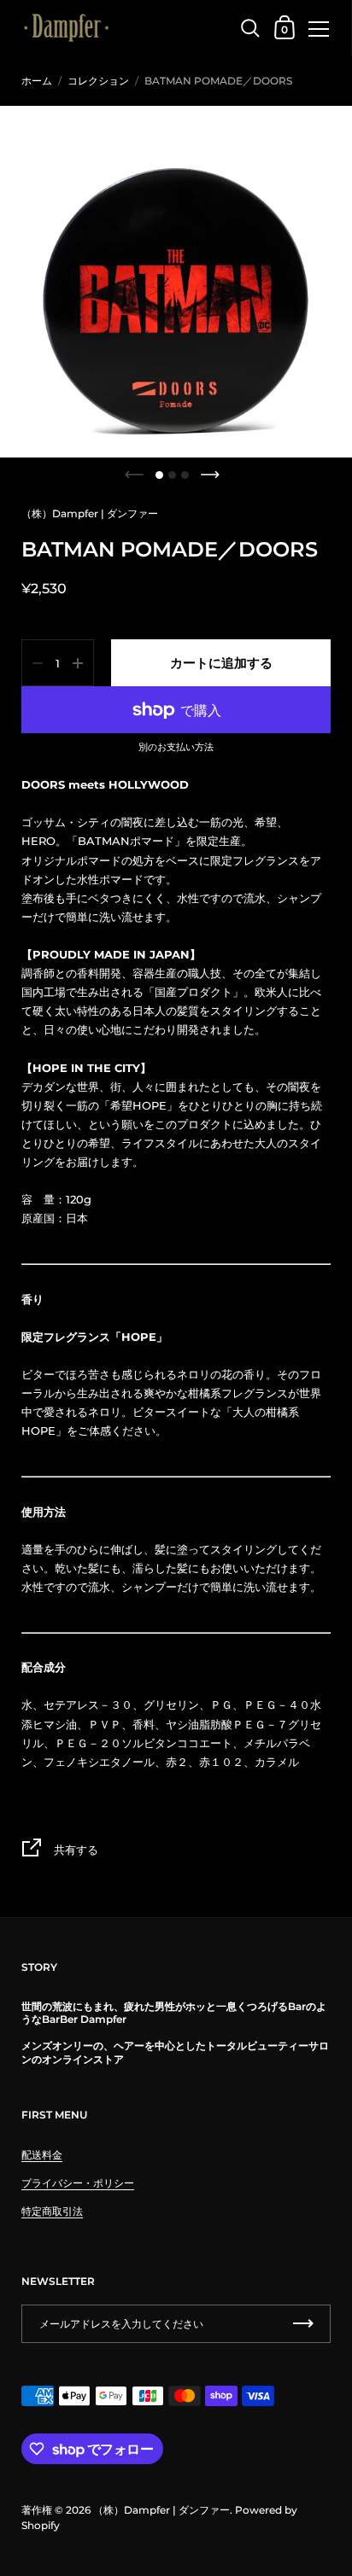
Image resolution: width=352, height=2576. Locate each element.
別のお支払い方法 (176, 748)
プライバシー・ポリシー (78, 2183)
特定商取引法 (52, 2211)
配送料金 (42, 2155)
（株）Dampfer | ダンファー (90, 513)
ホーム (37, 81)
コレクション (98, 81)
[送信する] (303, 2324)
